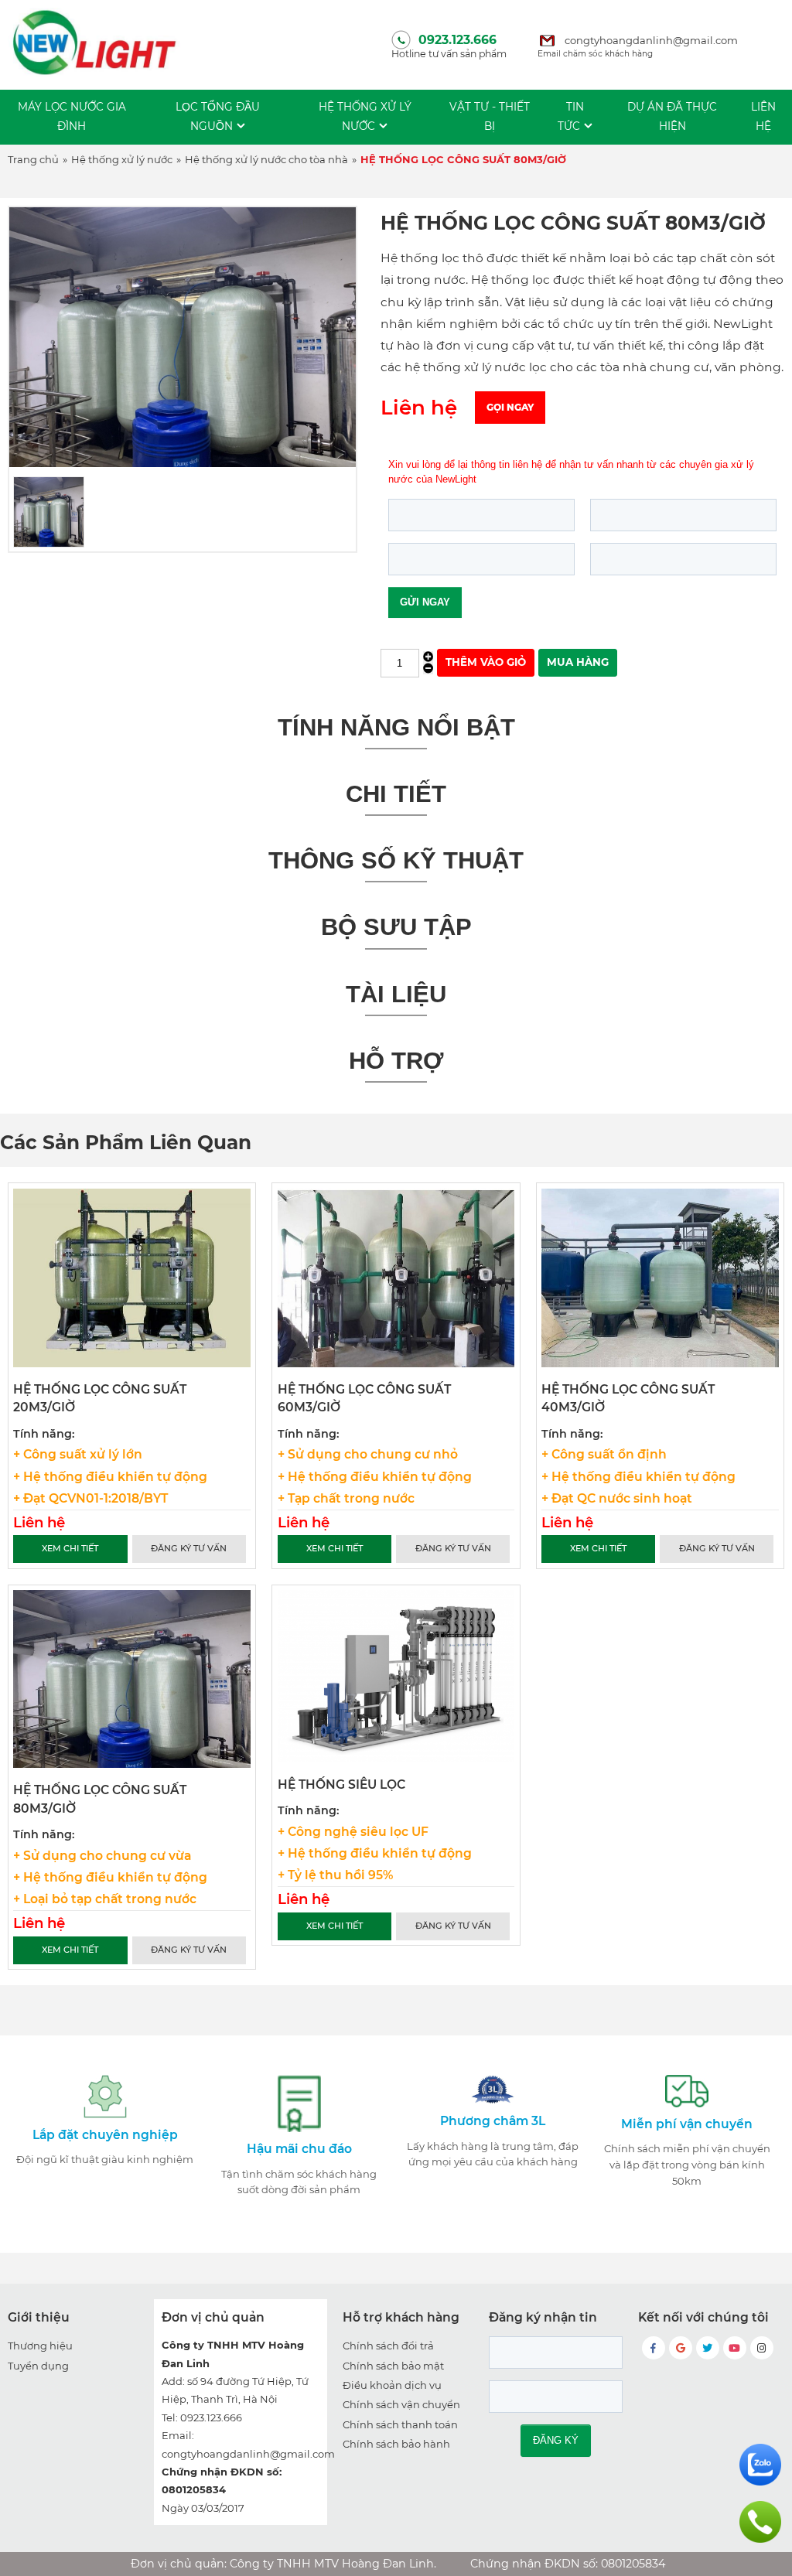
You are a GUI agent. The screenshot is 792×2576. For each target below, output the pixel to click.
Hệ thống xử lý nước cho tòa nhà (266, 159)
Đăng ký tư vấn (189, 1548)
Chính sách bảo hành (396, 2444)
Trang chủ (33, 159)
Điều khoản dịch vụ (392, 2385)
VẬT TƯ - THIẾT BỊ (490, 116)
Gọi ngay (510, 407)
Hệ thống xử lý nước (365, 116)
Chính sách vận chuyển (401, 2404)
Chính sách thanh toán (400, 2424)
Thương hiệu (40, 2346)
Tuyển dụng (38, 2366)
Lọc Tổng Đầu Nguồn (218, 116)
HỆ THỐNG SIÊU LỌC (341, 1784)
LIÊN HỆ (763, 116)
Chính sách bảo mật (393, 2366)
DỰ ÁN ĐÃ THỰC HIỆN (672, 116)
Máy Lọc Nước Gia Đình (72, 116)
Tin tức (571, 116)
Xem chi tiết (70, 1548)
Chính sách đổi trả (388, 2346)
